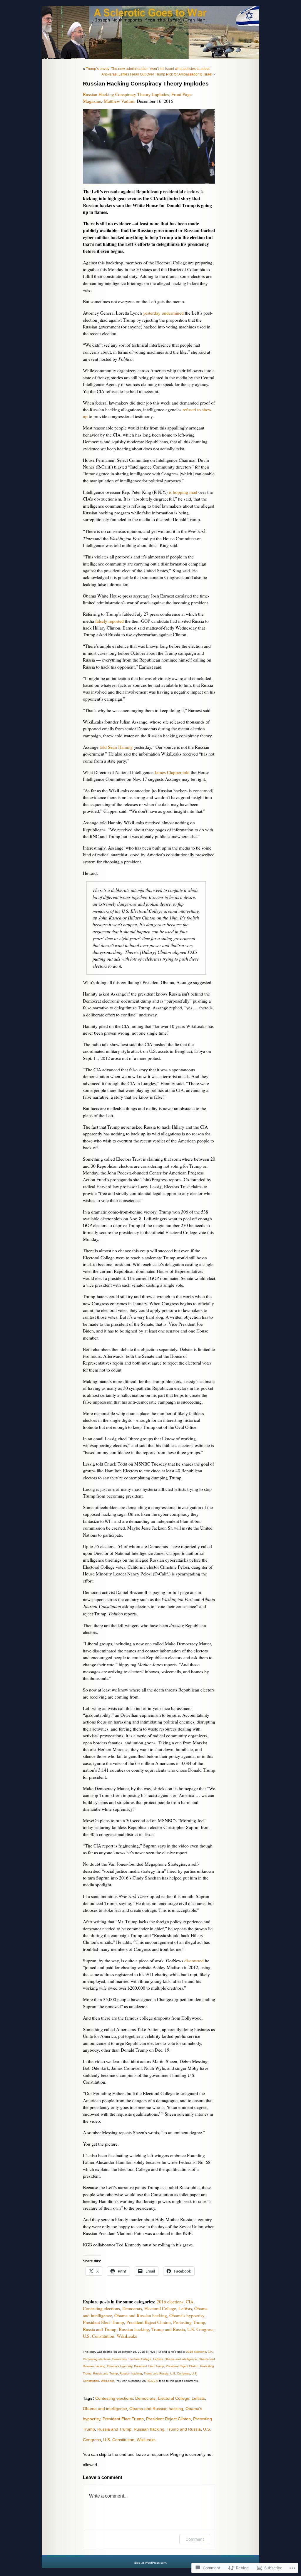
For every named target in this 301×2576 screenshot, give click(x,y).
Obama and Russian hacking (141, 2315)
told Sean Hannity (116, 747)
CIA (190, 2302)
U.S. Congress (200, 2329)
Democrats (132, 2308)
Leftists (185, 2308)
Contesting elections (101, 2308)
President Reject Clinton (149, 2322)
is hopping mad (183, 492)
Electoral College (160, 2308)
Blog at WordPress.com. (151, 2563)
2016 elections (170, 2302)
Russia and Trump (100, 2329)
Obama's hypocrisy (187, 2315)
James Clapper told (172, 772)
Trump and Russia (168, 2329)
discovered (194, 1961)
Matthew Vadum (119, 101)
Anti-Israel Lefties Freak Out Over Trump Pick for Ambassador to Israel (157, 74)
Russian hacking (134, 2329)
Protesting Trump (189, 2322)
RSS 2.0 (152, 2381)
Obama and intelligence (181, 2359)
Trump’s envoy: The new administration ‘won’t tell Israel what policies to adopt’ (148, 69)
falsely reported (109, 621)
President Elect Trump (103, 2322)
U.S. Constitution (99, 2336)
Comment (195, 2539)
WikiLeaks (127, 2336)
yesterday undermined (163, 313)
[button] (149, 146)
